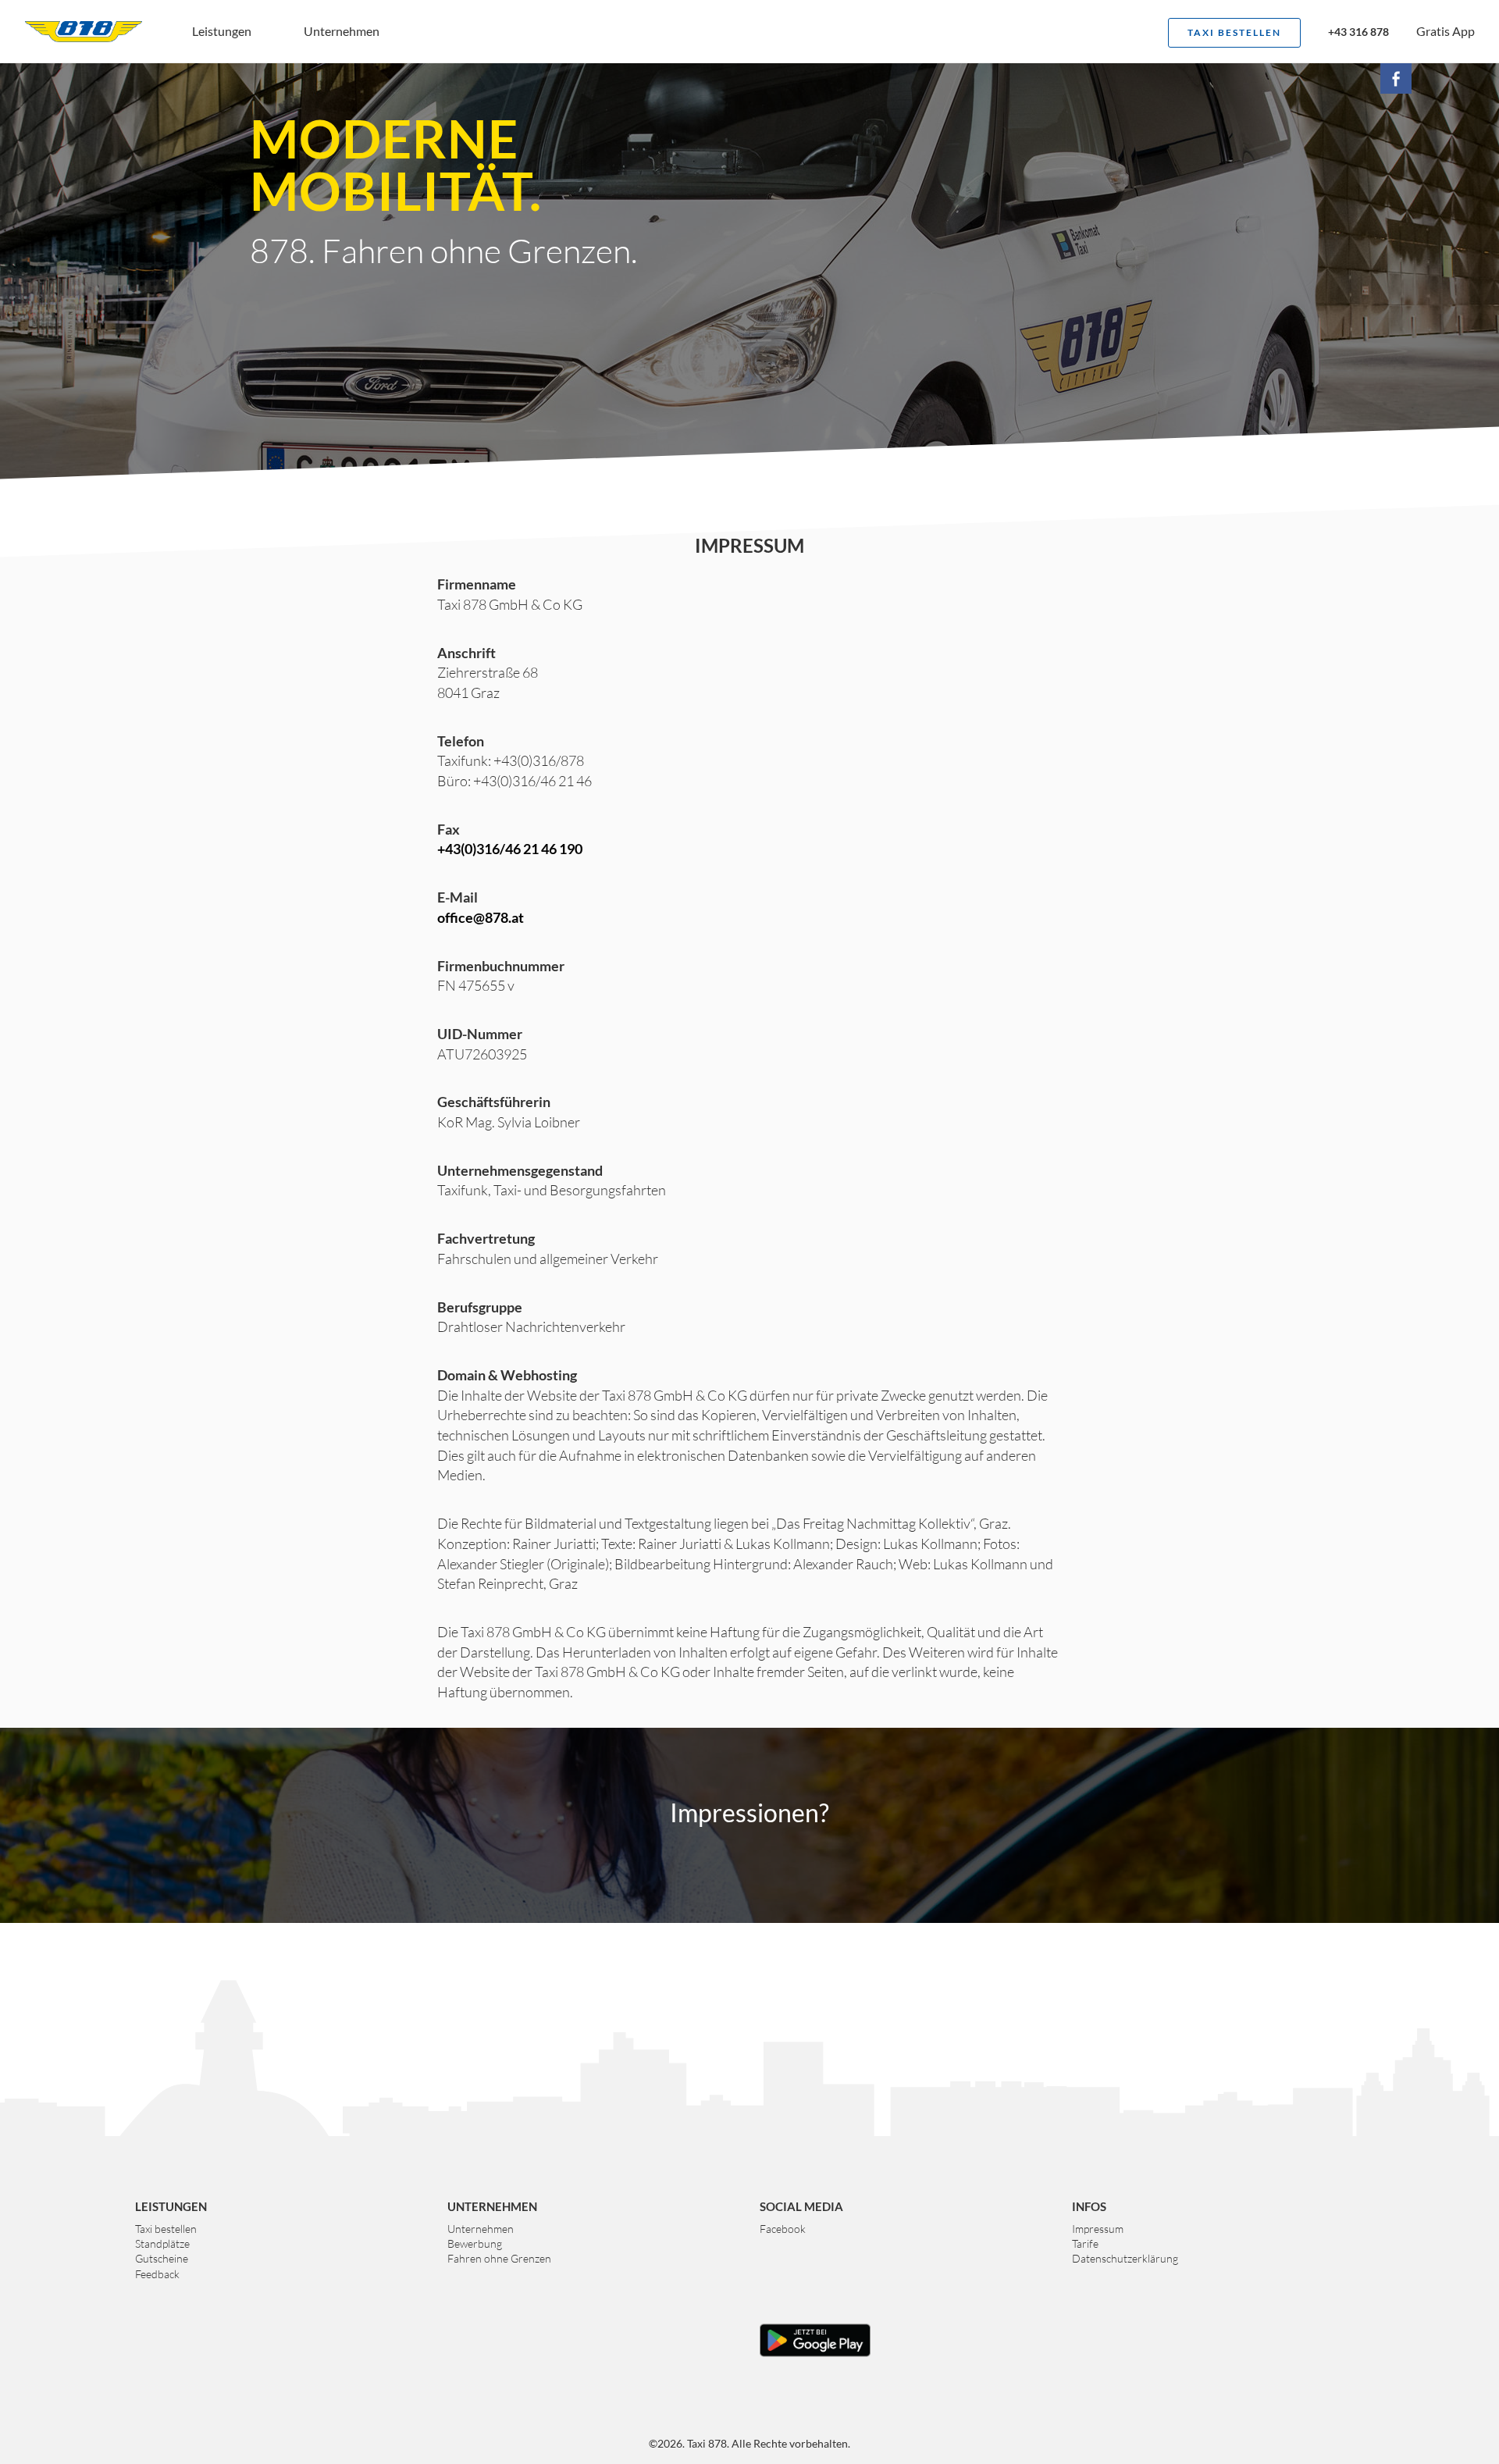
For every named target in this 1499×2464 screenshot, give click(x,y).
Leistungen (222, 31)
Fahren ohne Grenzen (499, 2258)
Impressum (1098, 2229)
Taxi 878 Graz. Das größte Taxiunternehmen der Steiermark (84, 31)
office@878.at (481, 917)
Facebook (783, 2229)
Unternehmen (342, 31)
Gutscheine (162, 2258)
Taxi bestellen (1234, 32)
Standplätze (162, 2243)
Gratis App (1446, 31)
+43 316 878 (1358, 33)
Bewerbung (475, 2243)
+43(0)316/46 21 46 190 (510, 849)
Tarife (1085, 2243)
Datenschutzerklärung (1125, 2258)
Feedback (157, 2274)
